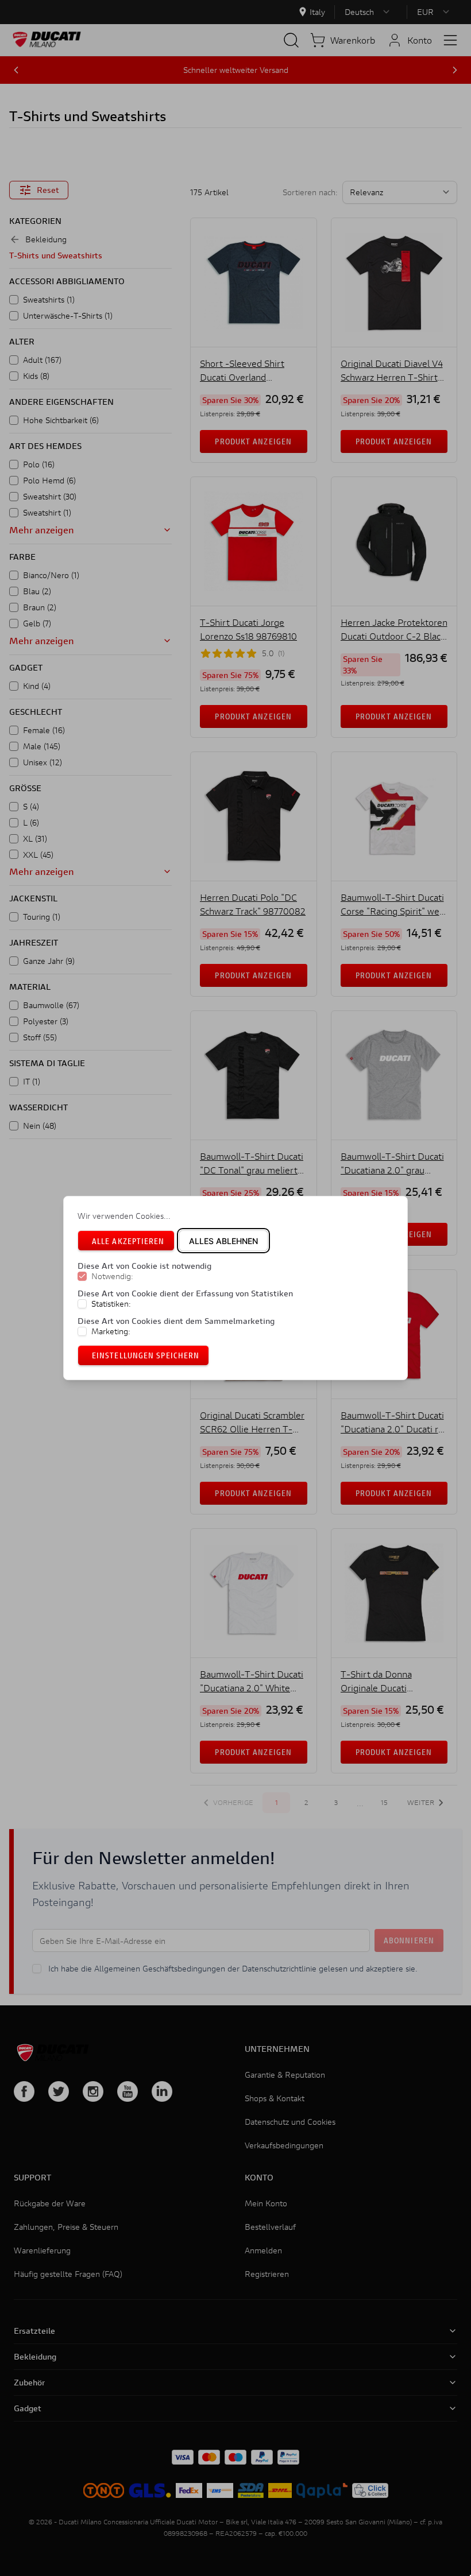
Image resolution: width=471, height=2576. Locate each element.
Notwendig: (112, 1277)
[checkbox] (82, 1277)
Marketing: (111, 1331)
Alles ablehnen (223, 1241)
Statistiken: (111, 1304)
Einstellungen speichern (146, 1355)
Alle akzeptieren (128, 1241)
